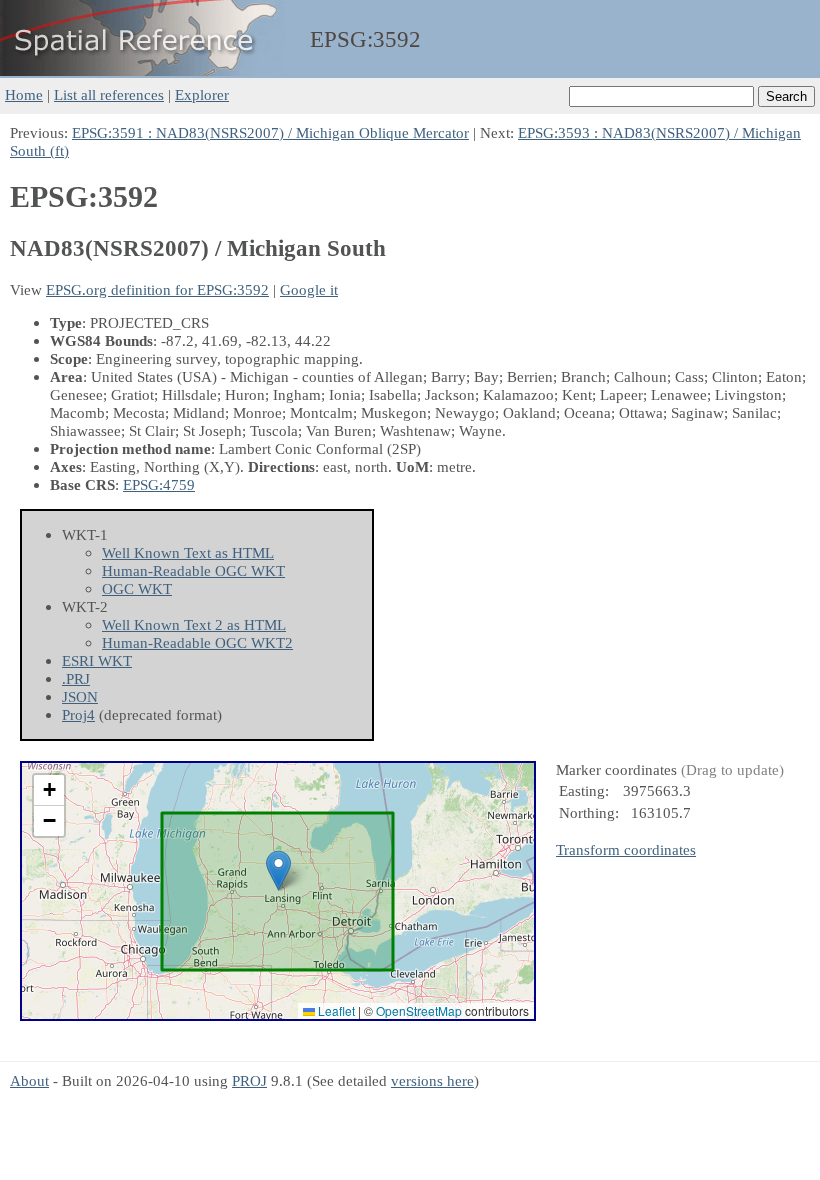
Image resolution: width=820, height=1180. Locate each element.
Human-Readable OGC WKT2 (197, 642)
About (29, 1080)
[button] (278, 870)
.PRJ (76, 678)
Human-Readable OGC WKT (193, 570)
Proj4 (78, 714)
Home (24, 94)
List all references (109, 94)
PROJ (249, 1080)
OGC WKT (137, 588)
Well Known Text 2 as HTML (194, 624)
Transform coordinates (626, 849)
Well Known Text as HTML (188, 552)
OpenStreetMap (419, 1010)
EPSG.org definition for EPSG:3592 (157, 289)
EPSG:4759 (159, 484)
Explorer (202, 94)
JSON (80, 696)
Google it (309, 289)
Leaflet (335, 1010)
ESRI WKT (97, 660)
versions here (432, 1080)
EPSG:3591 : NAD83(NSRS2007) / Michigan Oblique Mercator (270, 132)
